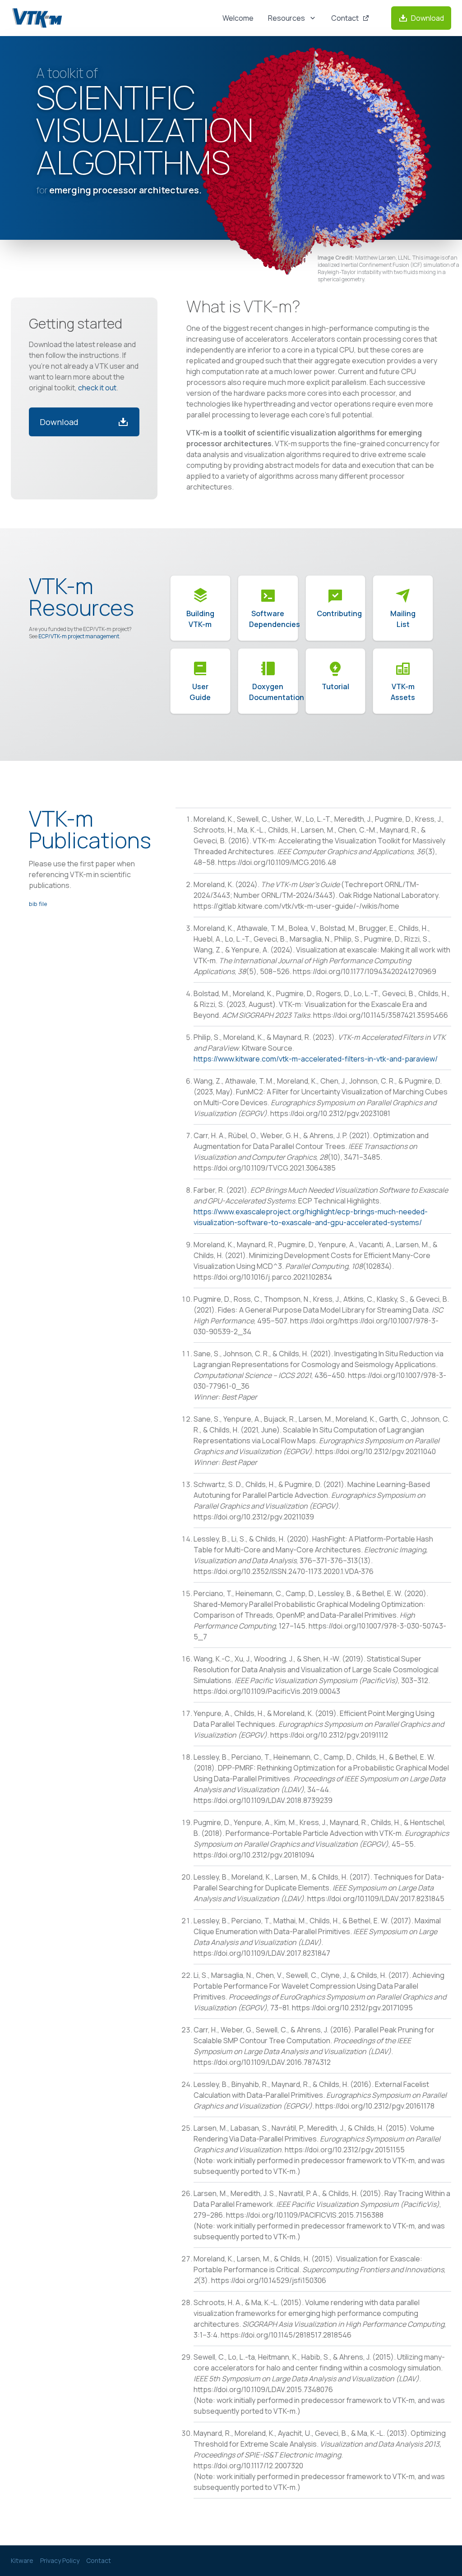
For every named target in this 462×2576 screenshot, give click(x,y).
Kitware (22, 2560)
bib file (38, 904)
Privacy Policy (60, 2560)
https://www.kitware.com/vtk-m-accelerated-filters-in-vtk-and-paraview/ (316, 1059)
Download (59, 422)
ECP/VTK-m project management (79, 636)
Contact (99, 2560)
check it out (97, 388)
